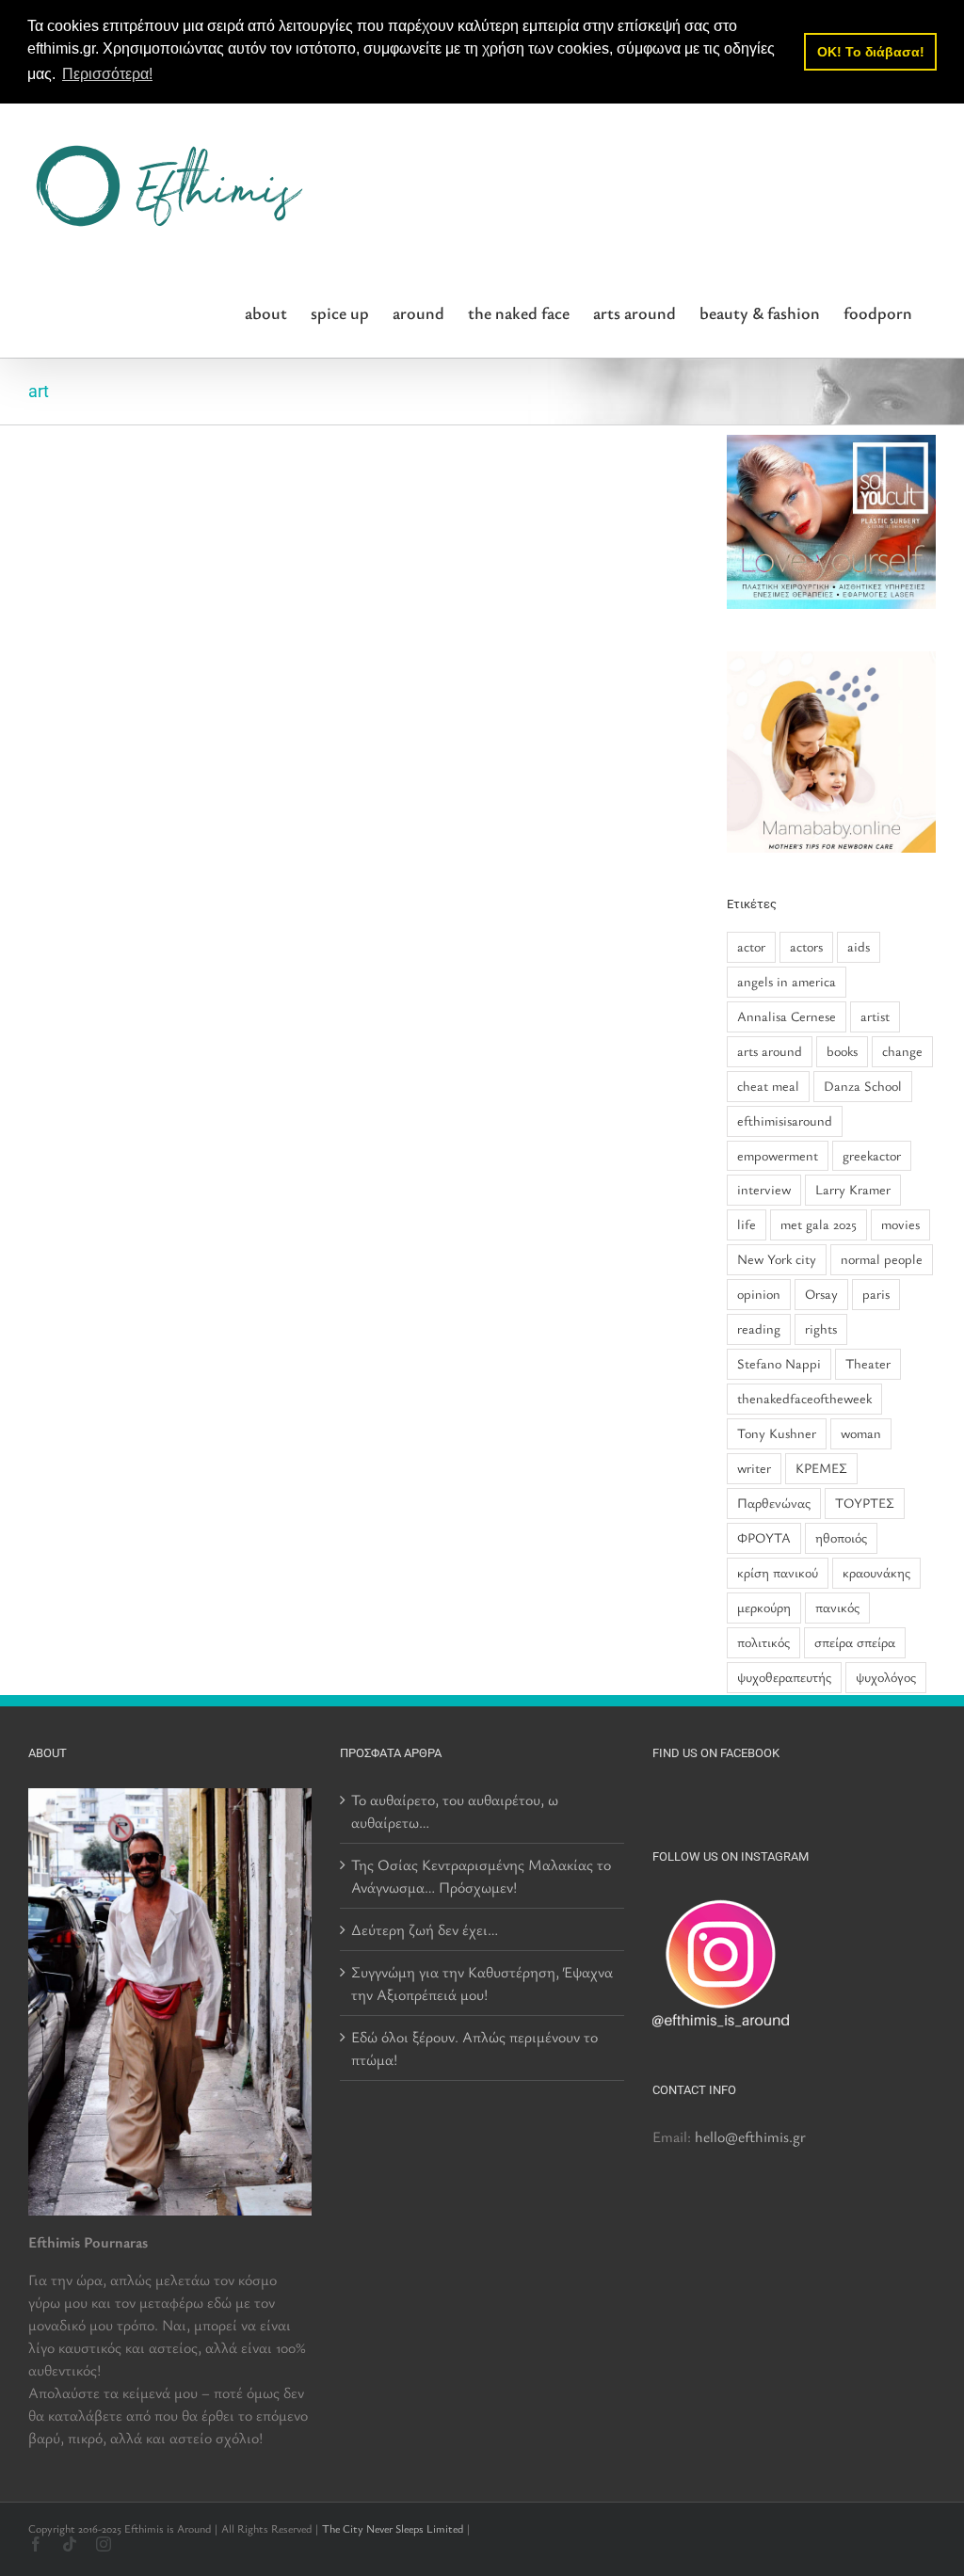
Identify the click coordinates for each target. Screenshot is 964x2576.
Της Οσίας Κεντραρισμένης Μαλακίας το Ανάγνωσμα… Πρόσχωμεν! (481, 1876)
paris (876, 1294)
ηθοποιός (841, 1537)
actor (751, 946)
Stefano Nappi (779, 1363)
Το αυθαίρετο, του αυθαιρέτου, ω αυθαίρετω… (455, 1811)
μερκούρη (764, 1607)
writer (754, 1468)
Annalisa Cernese (787, 1016)
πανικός (837, 1607)
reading (759, 1328)
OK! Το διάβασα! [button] (871, 52)
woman (861, 1433)
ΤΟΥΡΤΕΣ (865, 1503)
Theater (868, 1363)
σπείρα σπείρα (855, 1642)
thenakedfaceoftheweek (804, 1398)
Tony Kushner (777, 1433)
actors (806, 946)
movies (900, 1224)
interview (764, 1189)
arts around (770, 1051)
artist (875, 1016)
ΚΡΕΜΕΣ (821, 1468)
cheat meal (768, 1086)
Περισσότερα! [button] (107, 74)
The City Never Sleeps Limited (393, 2528)
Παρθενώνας (774, 1503)
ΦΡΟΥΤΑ (764, 1537)
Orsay (821, 1294)
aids (859, 946)
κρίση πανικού (778, 1572)
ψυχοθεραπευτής (784, 1677)
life (747, 1224)
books (842, 1051)
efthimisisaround (785, 1120)
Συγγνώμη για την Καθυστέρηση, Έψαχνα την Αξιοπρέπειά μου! (482, 1983)
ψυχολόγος (886, 1677)
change (902, 1051)
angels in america (787, 981)
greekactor (872, 1155)
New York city (777, 1259)
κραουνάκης (876, 1572)
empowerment (778, 1155)
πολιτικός (763, 1642)
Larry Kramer (853, 1189)
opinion (759, 1294)
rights (821, 1328)
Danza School (863, 1086)
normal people (882, 1259)
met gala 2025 (819, 1224)
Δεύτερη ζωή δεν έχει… (425, 1929)
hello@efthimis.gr (750, 2136)
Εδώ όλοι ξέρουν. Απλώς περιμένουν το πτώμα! (474, 2048)
